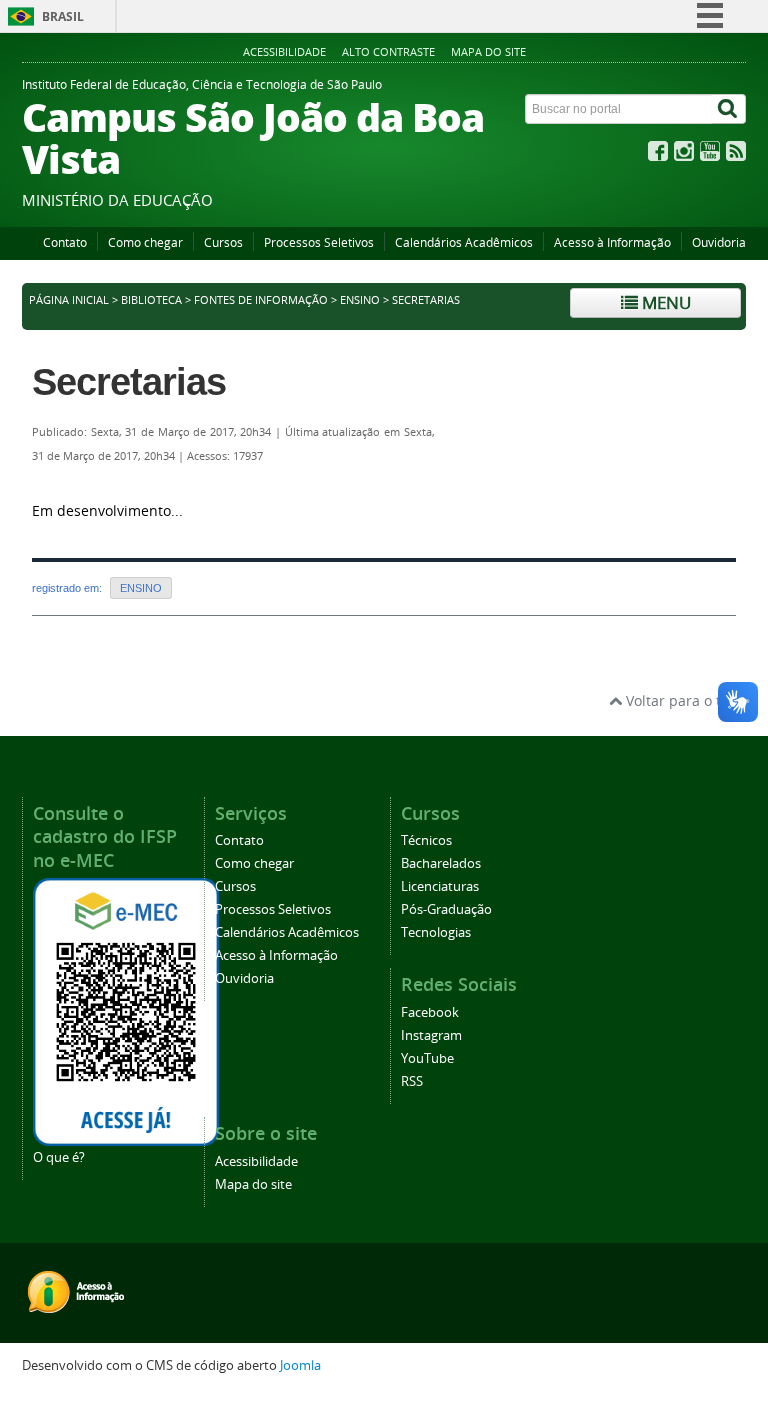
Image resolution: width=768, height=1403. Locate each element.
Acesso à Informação (612, 242)
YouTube (427, 1058)
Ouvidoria (719, 242)
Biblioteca (151, 300)
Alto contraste (388, 51)
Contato (65, 242)
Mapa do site (488, 51)
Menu (664, 302)
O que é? (59, 1157)
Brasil (63, 16)
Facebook (430, 1012)
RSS (412, 1081)
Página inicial (69, 300)
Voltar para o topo (684, 700)
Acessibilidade (284, 51)
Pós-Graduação (446, 909)
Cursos (223, 242)
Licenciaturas (440, 886)
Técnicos (426, 840)
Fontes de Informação (261, 300)
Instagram (431, 1035)
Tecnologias (436, 932)
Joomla (300, 1365)
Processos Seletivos (319, 242)
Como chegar (145, 242)
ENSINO (360, 300)
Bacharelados (441, 863)
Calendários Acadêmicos (464, 242)
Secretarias (129, 382)
